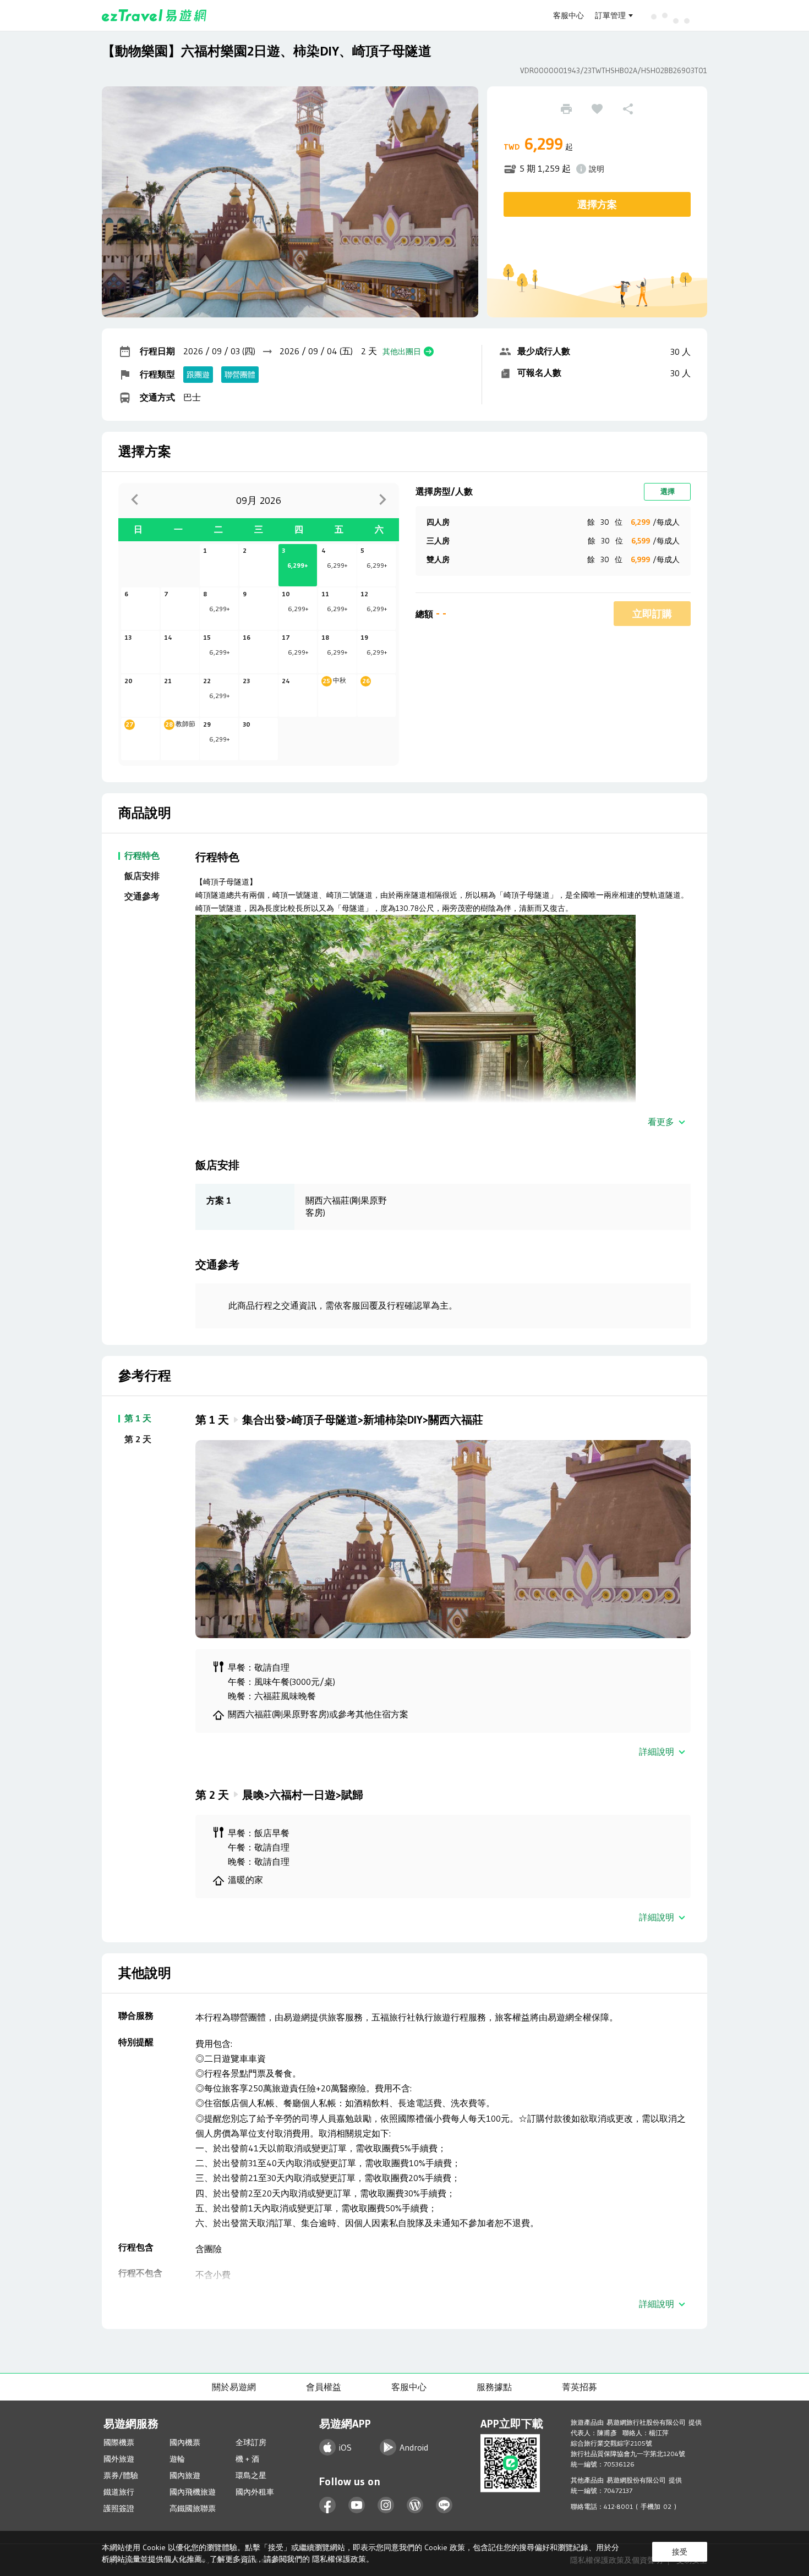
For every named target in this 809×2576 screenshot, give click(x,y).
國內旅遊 (185, 2475)
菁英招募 (580, 2387)
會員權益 (324, 2387)
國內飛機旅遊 (193, 2492)
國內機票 (185, 2442)
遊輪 (177, 2459)
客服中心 (569, 15)
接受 (680, 2552)
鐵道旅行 (119, 2492)
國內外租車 (255, 2492)
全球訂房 (251, 2442)
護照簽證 (119, 2508)
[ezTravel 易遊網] (154, 15)
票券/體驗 (121, 2475)
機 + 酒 (247, 2459)
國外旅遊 (119, 2459)
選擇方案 (597, 205)
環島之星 (251, 2475)
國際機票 (119, 2442)
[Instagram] (386, 2505)
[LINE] (444, 2505)
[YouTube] (357, 2505)
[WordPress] (415, 2505)
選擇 (668, 491)
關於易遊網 (234, 2387)
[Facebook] (328, 2505)
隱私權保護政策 (339, 2559)
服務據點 (494, 2387)
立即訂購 (652, 614)
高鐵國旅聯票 (193, 2508)
